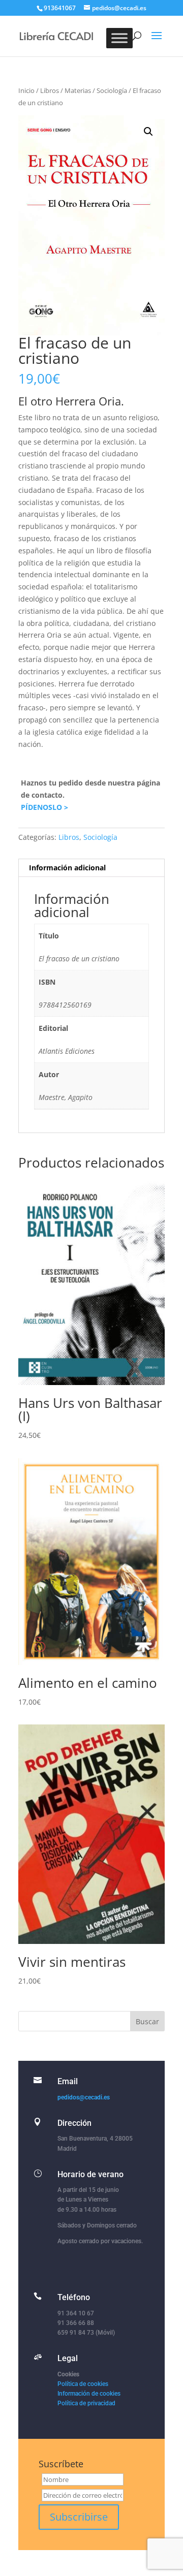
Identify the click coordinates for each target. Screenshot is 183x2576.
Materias (78, 90)
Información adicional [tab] (67, 868)
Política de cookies (83, 2384)
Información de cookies (89, 2394)
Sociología (112, 90)
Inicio (26, 90)
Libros (50, 90)
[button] (148, 132)
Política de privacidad (86, 2403)
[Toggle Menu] (119, 38)
